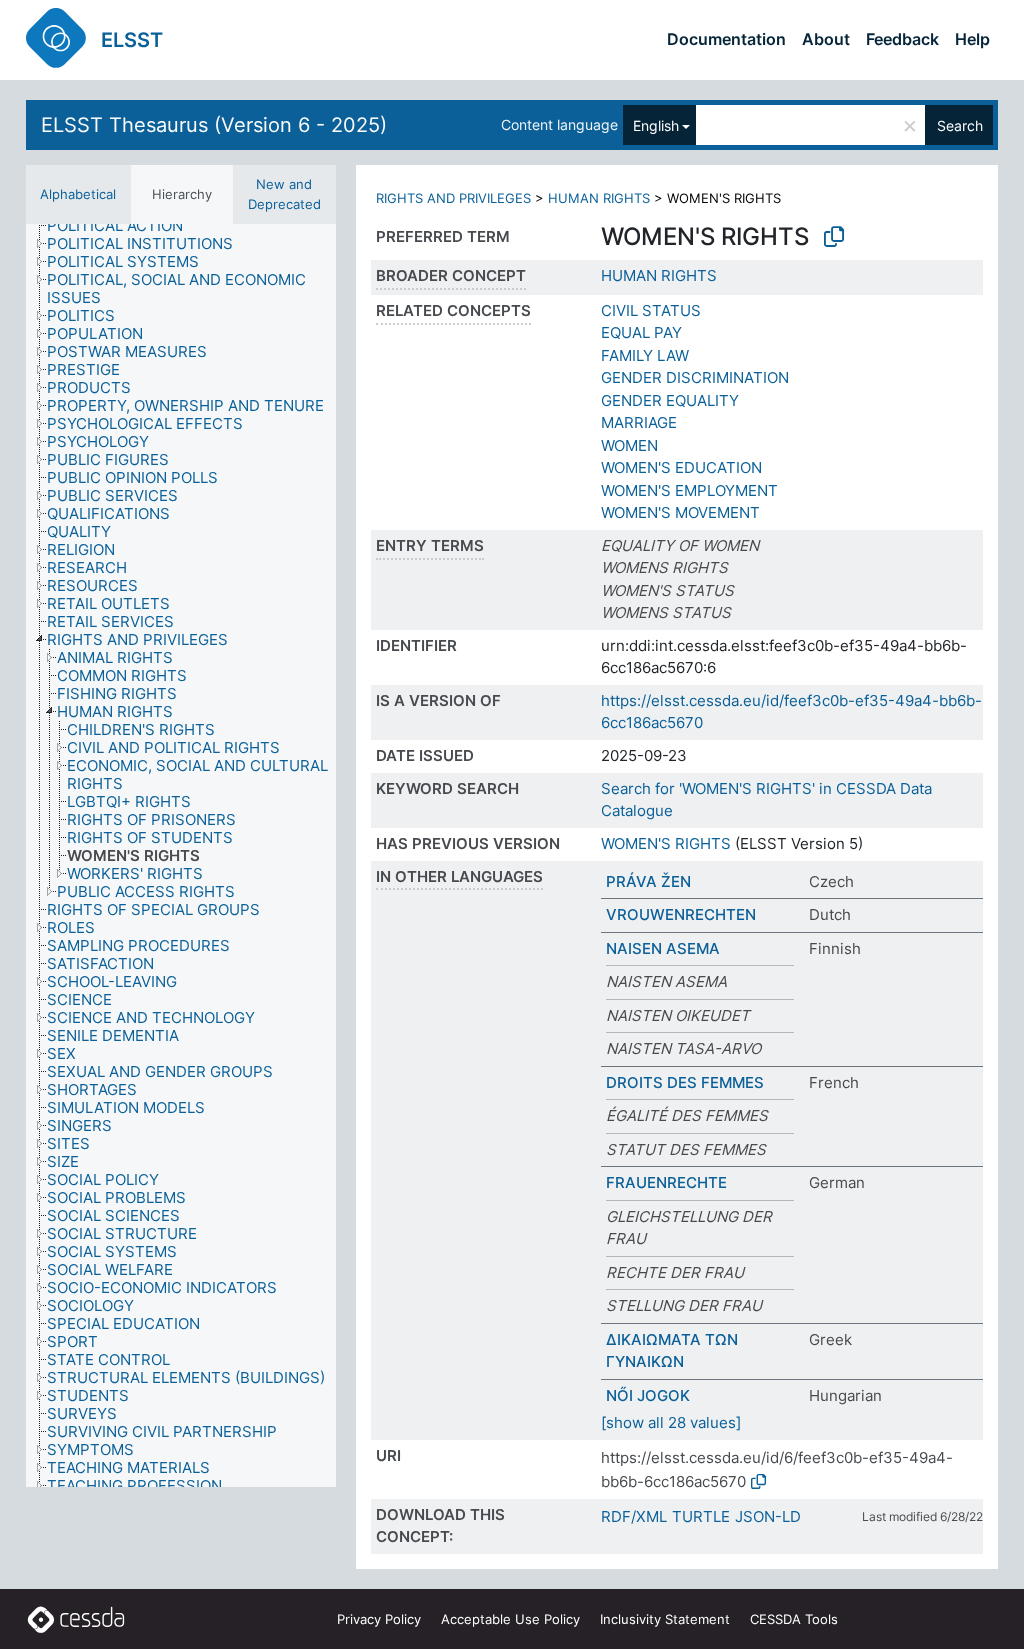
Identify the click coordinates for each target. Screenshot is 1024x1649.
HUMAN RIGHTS (599, 198)
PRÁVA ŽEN (648, 881)
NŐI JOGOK (648, 1395)
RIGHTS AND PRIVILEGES (453, 198)
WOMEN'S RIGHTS (666, 843)
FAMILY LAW (645, 355)
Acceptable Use (510, 1619)
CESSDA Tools (794, 1619)
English (656, 125)
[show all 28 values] (671, 1422)
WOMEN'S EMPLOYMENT (689, 490)
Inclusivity (665, 1619)
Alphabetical (78, 194)
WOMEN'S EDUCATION (681, 467)
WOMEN (629, 445)
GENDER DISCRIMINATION (695, 377)
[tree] (181, 855)
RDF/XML (634, 1516)
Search (960, 125)
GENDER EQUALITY (670, 400)
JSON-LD (768, 1516)
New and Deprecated (284, 194)
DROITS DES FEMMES (685, 1082)
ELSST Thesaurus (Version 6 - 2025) (214, 125)
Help (972, 39)
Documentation (726, 39)
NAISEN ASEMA (663, 948)
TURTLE (701, 1516)
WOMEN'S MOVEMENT (680, 512)
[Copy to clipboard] (834, 237)
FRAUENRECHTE (666, 1182)
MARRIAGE (639, 422)
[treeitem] (123, 226)
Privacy (379, 1619)
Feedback (902, 39)
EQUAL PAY (641, 332)
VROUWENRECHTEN (681, 914)
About (826, 39)
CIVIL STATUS (651, 310)
